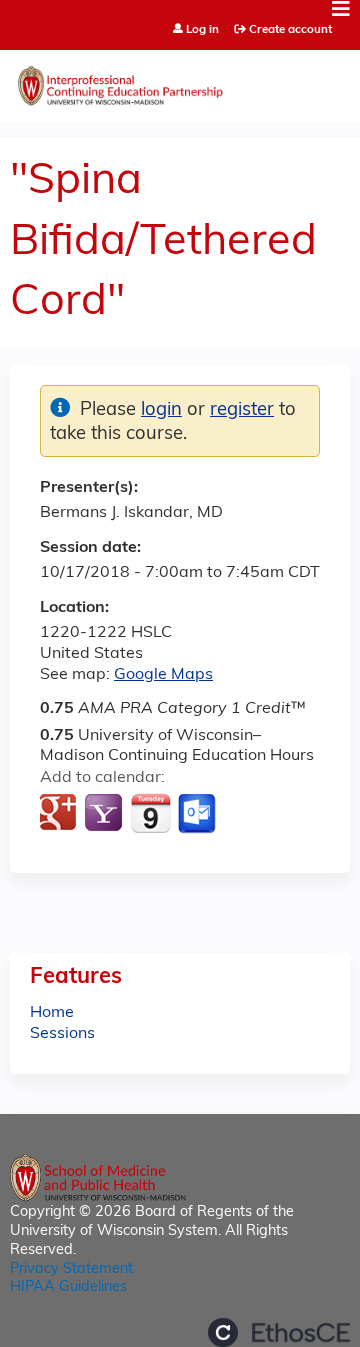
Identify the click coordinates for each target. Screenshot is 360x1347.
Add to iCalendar (150, 813)
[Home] (180, 81)
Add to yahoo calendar (105, 814)
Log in (202, 30)
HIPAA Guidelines (68, 1287)
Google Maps (163, 675)
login (161, 410)
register (242, 410)
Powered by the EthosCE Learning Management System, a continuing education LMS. (279, 1332)
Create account (290, 30)
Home (52, 1013)
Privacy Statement (71, 1269)
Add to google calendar (60, 814)
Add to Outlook (198, 814)
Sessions (62, 1034)
